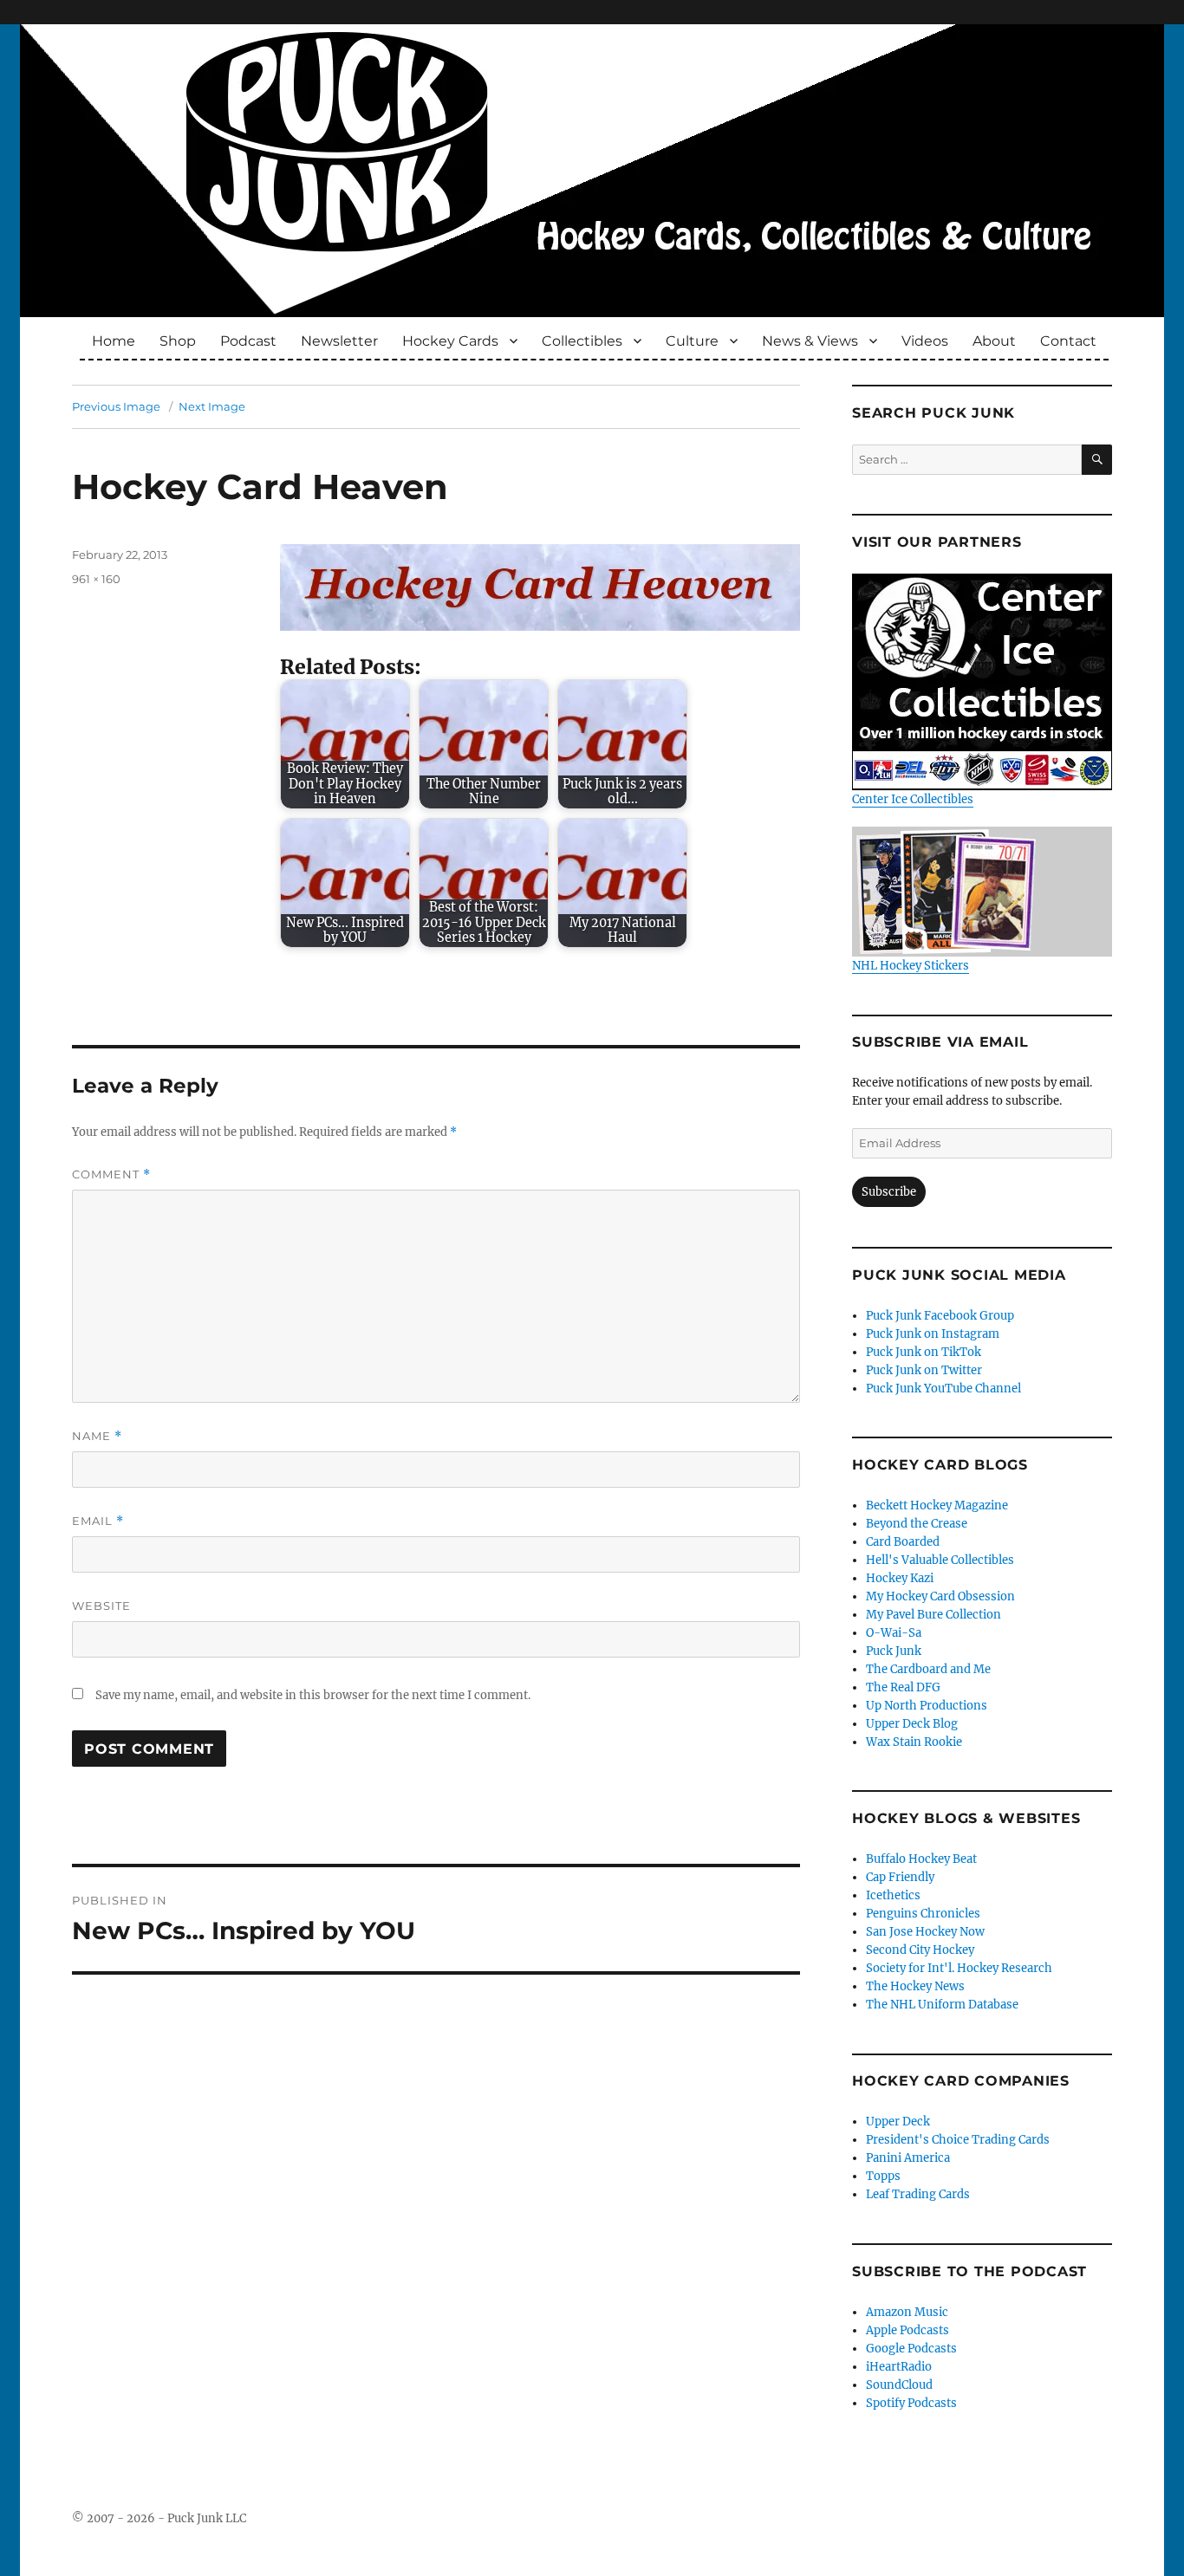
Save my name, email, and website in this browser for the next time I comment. (313, 1695)
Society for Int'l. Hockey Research (959, 1968)
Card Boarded (903, 1542)
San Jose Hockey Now (925, 1932)
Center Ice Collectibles (913, 799)
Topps (883, 2176)
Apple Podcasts (908, 2330)
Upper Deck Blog (912, 1724)
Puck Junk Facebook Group (940, 1316)
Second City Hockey (920, 1950)
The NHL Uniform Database (942, 2005)
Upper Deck (898, 2122)
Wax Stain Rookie (914, 1742)
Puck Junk (894, 1651)
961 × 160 (96, 579)
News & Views (810, 341)
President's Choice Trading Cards (958, 2140)
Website (101, 1606)
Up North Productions (927, 1706)
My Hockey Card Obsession (940, 1596)
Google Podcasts (911, 2349)
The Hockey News (915, 1986)
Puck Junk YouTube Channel (943, 1389)
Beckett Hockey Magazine (937, 1505)
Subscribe (889, 1192)
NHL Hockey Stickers (911, 966)
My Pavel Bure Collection (934, 1615)
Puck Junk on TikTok (924, 1352)
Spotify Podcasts (911, 2403)
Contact (1068, 341)
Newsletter (339, 341)
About (994, 341)
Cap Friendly (900, 1877)
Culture (692, 341)
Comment (111, 1174)
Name (97, 1436)
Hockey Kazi (900, 1578)
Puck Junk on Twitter (924, 1370)
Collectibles (582, 341)
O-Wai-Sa (894, 1633)
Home (114, 341)
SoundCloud (899, 2385)
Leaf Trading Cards (918, 2194)
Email (98, 1521)
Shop (178, 341)
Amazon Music (907, 2312)
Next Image (212, 406)
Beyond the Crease (917, 1524)
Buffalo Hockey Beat (921, 1859)
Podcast (248, 341)
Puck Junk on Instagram (933, 1334)
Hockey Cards (450, 341)
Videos (925, 341)
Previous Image (116, 406)
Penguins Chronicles (923, 1914)
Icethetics (893, 1895)
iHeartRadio (899, 2367)
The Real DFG (903, 1687)
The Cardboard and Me (928, 1669)
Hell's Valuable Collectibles (940, 1560)
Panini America (908, 2158)
